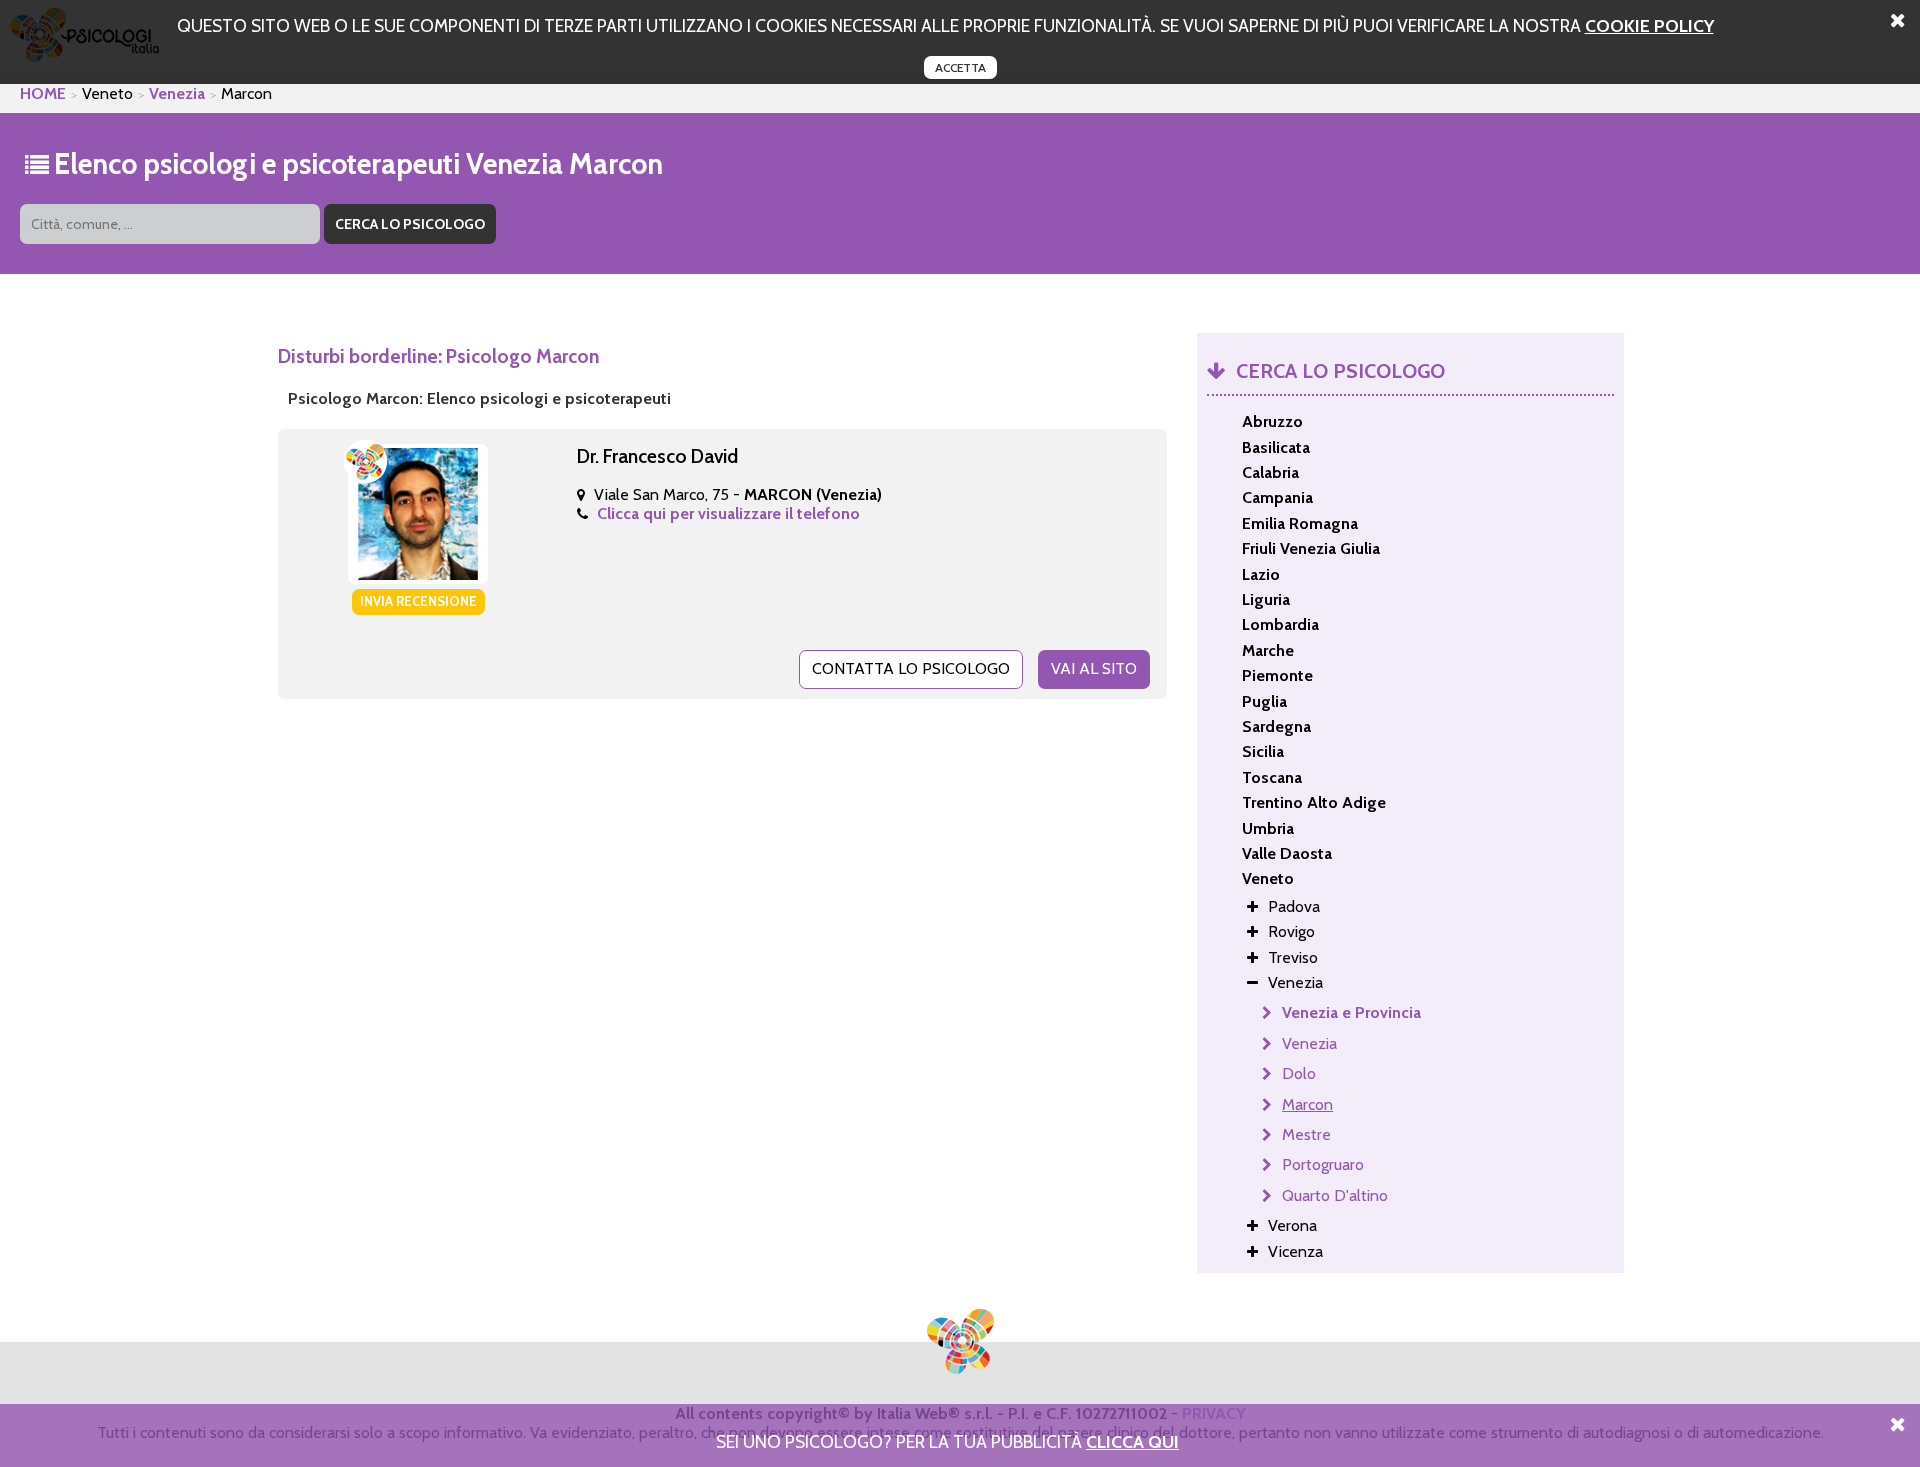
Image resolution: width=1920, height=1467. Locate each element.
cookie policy (1649, 25)
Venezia (177, 93)
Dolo (1299, 1073)
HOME (43, 93)
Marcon (1307, 1104)
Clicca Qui (1132, 1441)
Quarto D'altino (1335, 1195)
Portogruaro (1323, 1164)
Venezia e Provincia (1351, 1012)
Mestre (1306, 1134)
